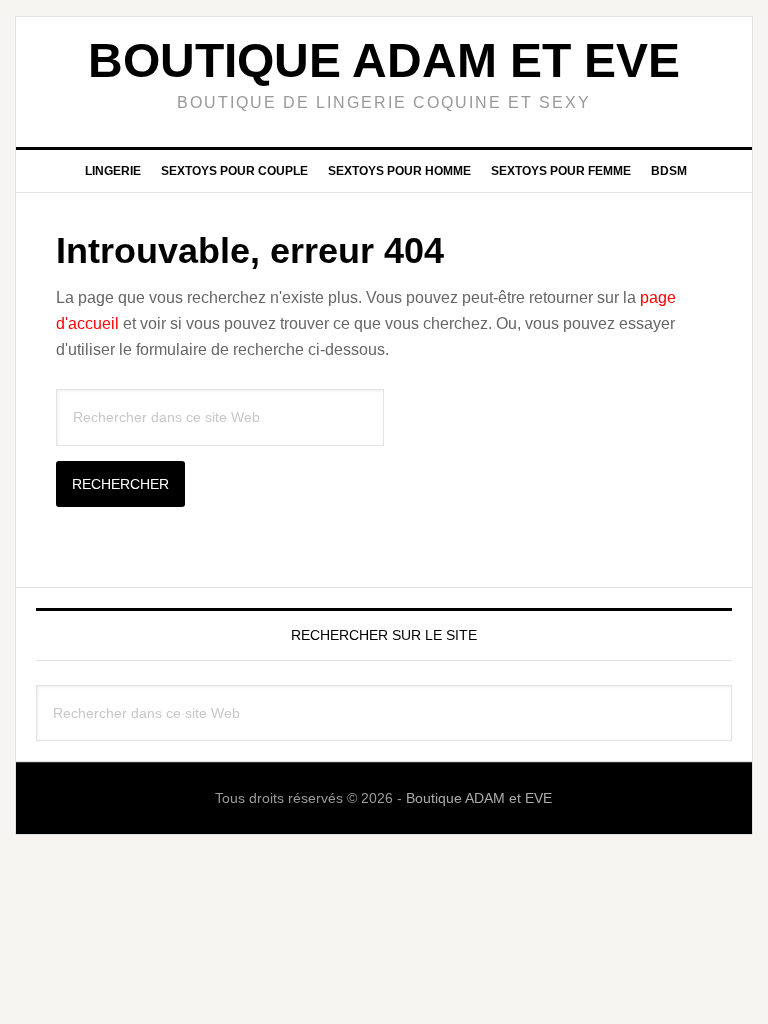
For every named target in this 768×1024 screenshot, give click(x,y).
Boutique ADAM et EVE (384, 60)
